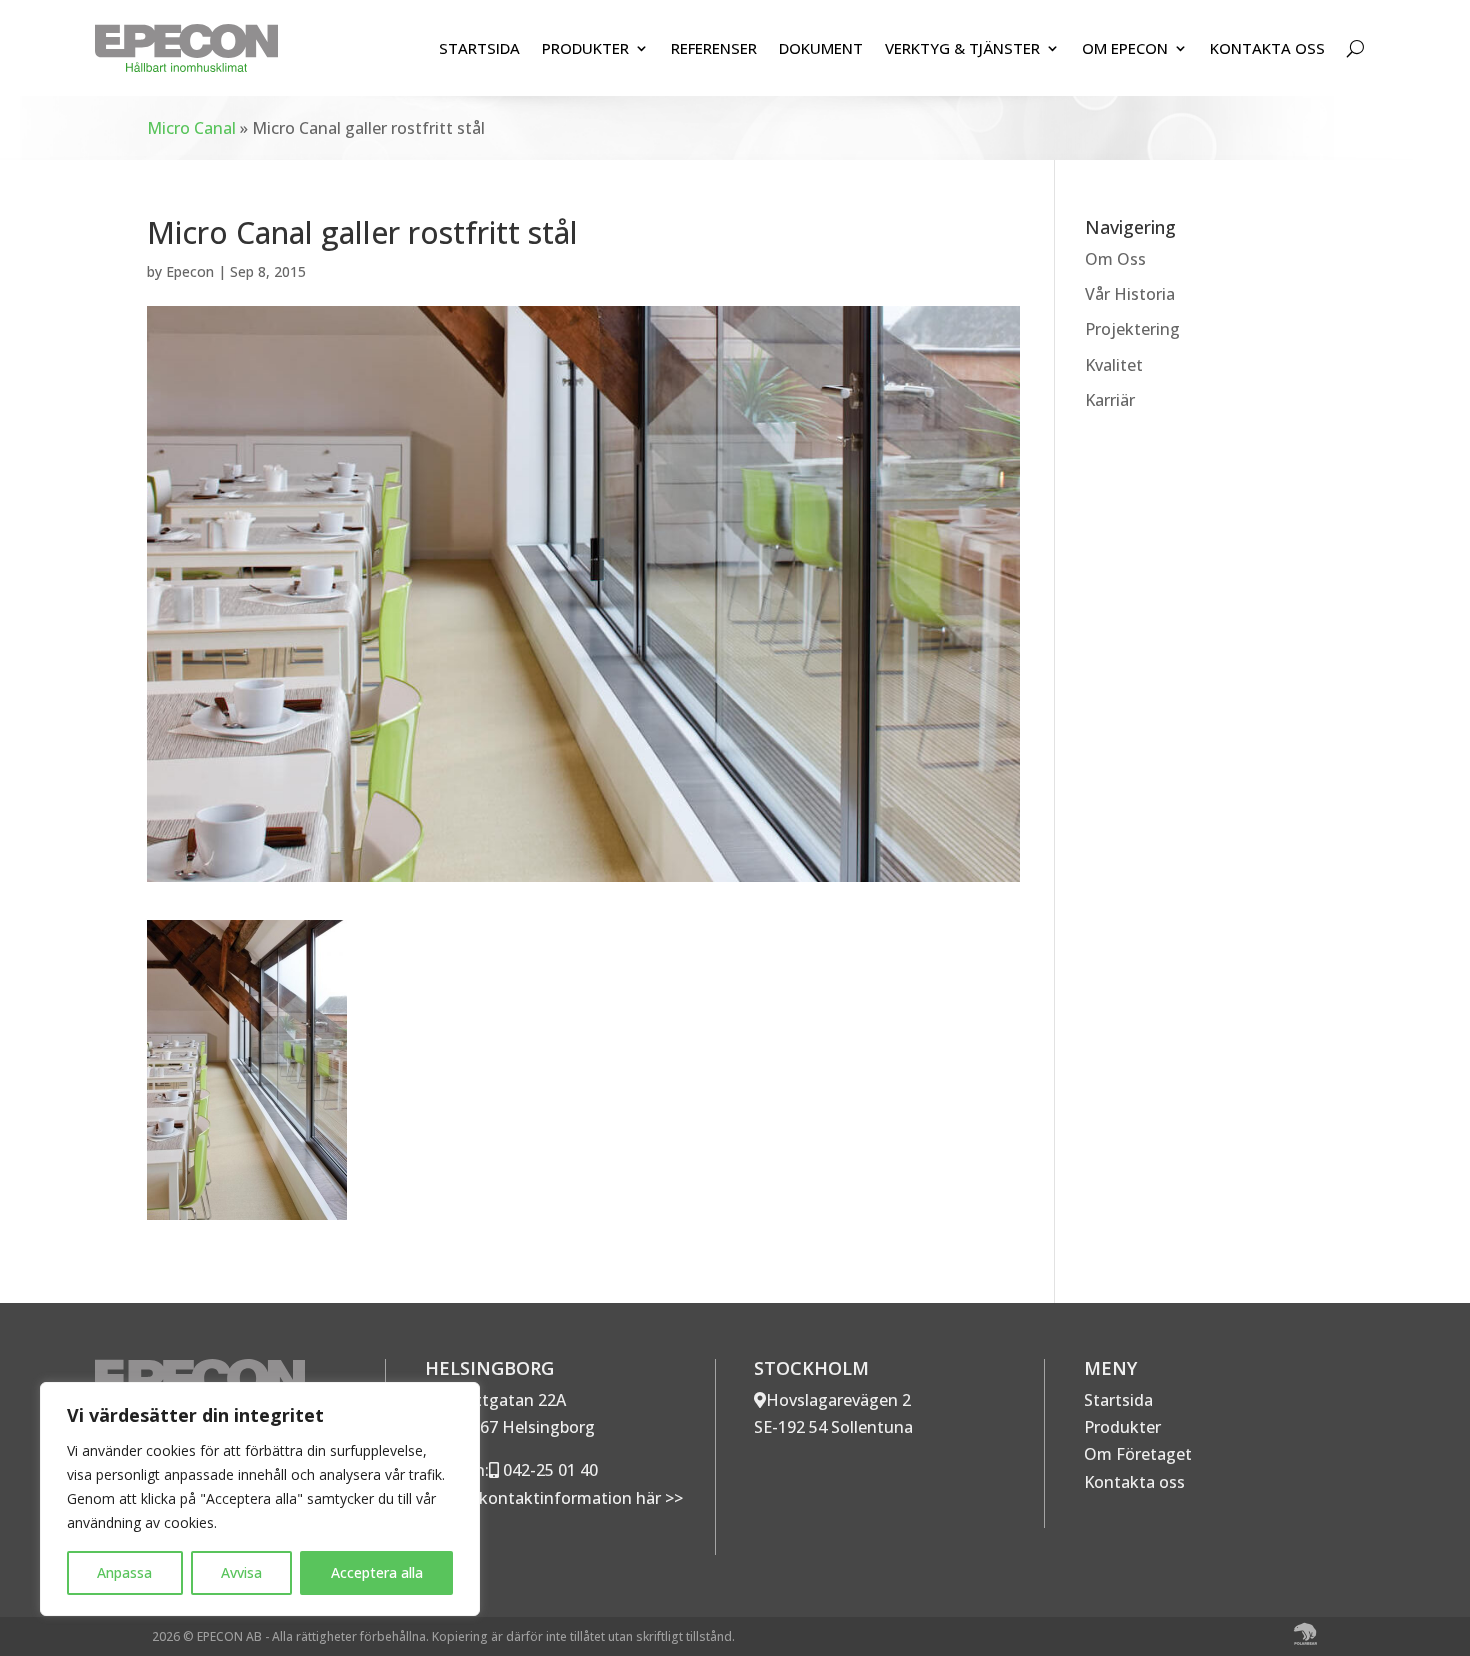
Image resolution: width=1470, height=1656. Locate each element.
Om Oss (1115, 259)
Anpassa (124, 1572)
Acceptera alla (377, 1572)
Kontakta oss (1134, 1482)
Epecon (190, 271)
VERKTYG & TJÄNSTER (962, 48)
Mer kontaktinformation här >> (562, 1498)
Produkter (1122, 1427)
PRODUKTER (585, 48)
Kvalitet (1114, 365)
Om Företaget (1138, 1454)
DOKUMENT (821, 48)
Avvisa (241, 1572)
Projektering (1132, 329)
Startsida (1118, 1400)
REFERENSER (714, 48)
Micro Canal (191, 128)
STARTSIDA (479, 48)
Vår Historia (1130, 294)
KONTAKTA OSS (1267, 48)
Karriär (1110, 400)
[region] (260, 1499)
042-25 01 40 (548, 1470)
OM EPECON (1125, 48)
